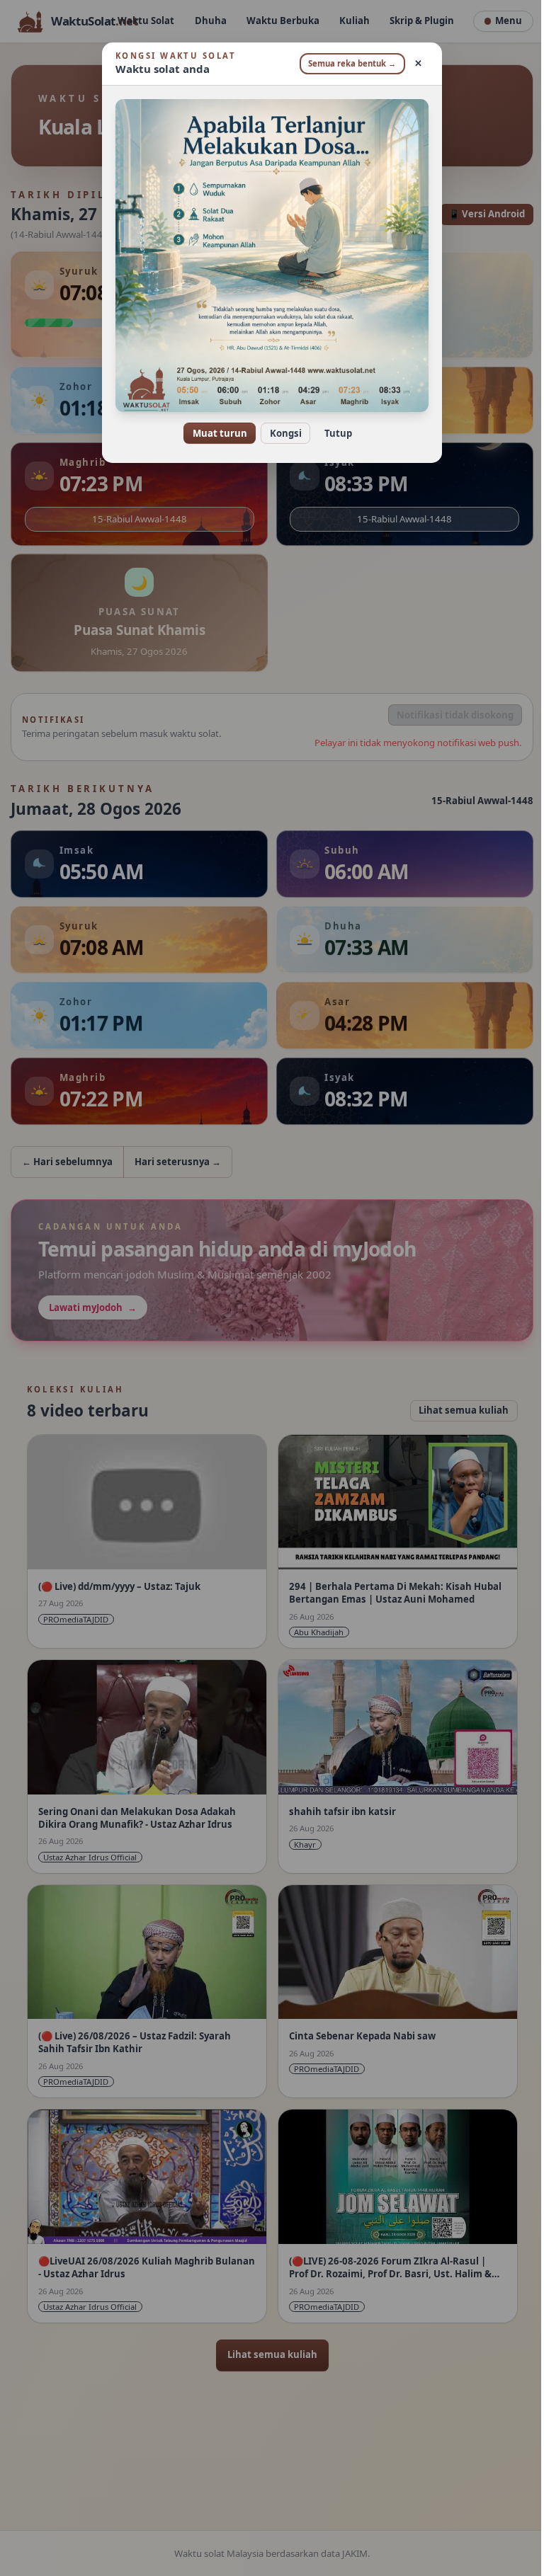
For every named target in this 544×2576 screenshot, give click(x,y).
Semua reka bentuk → (347, 63)
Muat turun (214, 433)
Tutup (333, 433)
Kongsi (280, 433)
